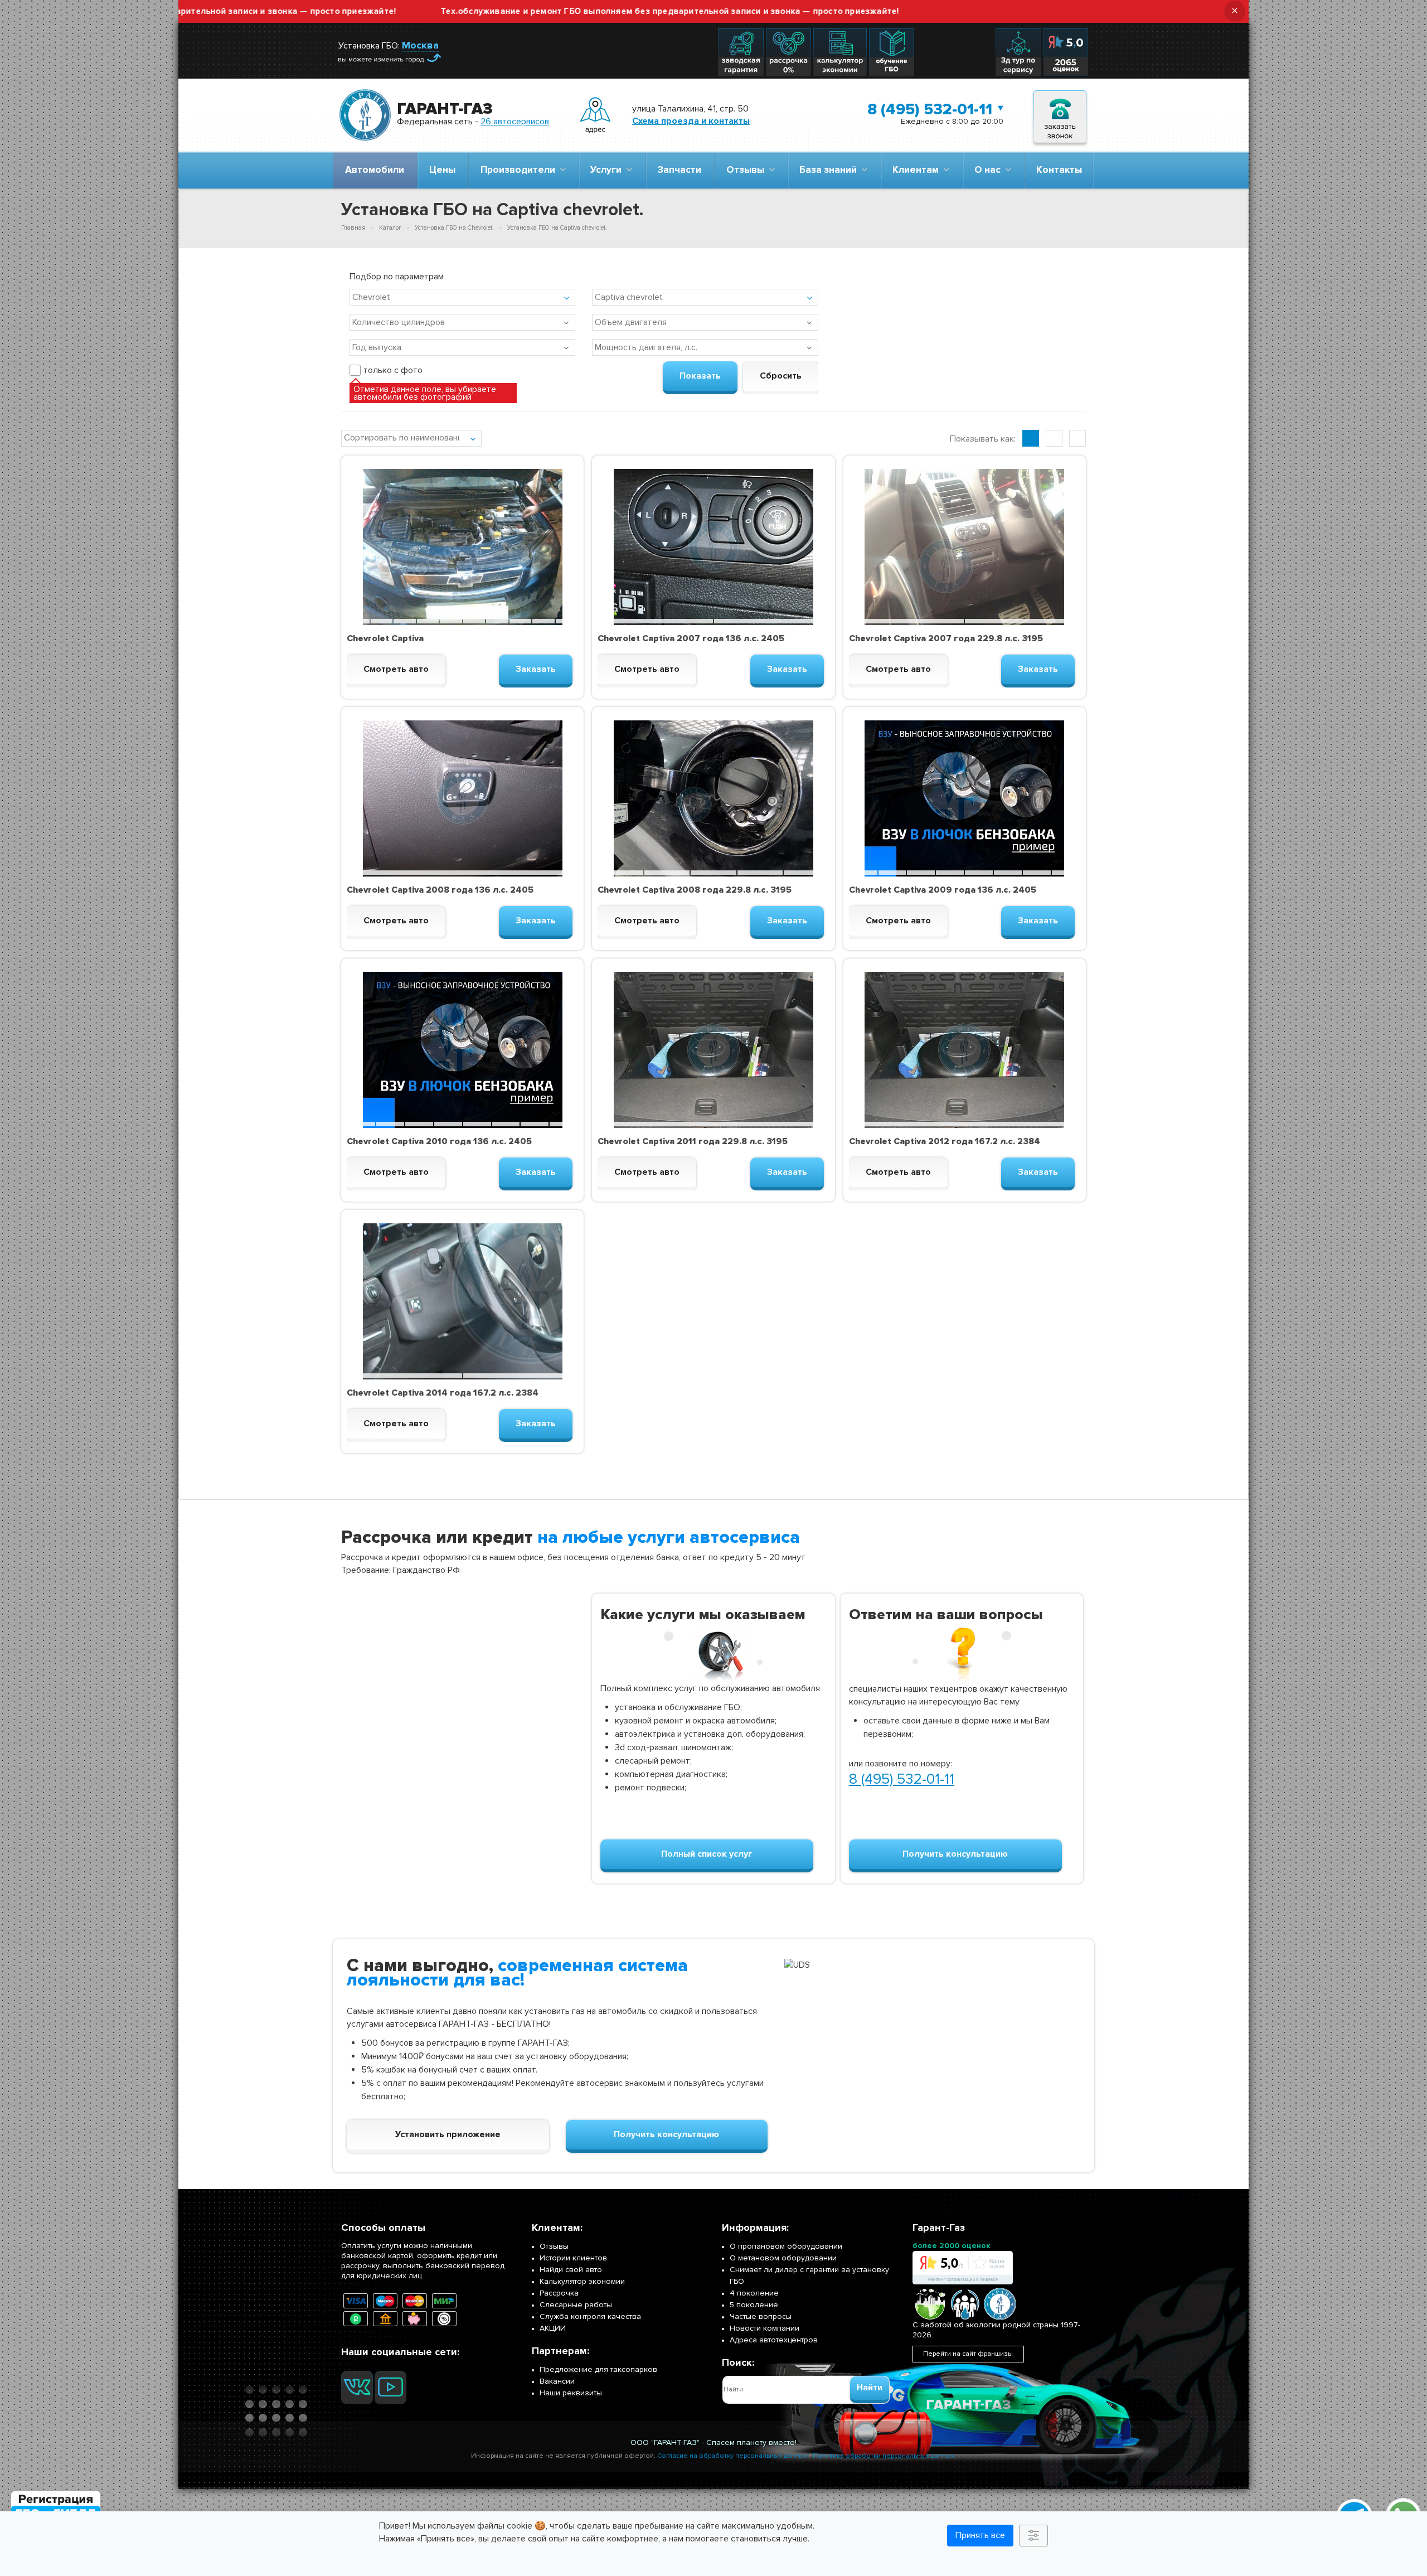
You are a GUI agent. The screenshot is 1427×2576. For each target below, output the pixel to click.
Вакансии (557, 2381)
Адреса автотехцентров (774, 2340)
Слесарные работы (576, 2305)
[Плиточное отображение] (1031, 438)
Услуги (608, 170)
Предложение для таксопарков (598, 2369)
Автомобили (375, 170)
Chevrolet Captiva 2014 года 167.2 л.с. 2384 (443, 1393)
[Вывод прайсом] (1077, 438)
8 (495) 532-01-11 (930, 109)
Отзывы (748, 170)
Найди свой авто (571, 2270)
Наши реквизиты (571, 2393)
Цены (442, 170)
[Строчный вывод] (1054, 438)
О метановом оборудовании (783, 2258)
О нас (990, 170)
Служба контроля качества (590, 2316)
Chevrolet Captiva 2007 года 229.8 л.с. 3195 (946, 638)
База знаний (830, 170)
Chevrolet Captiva (385, 638)
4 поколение (754, 2293)
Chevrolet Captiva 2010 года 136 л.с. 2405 (439, 1141)
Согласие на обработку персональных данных (732, 2456)
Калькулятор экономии (582, 2281)
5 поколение (754, 2305)
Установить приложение (448, 2134)
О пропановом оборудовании (786, 2246)
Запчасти (679, 170)
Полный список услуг (707, 1854)
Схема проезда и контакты (691, 121)
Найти (870, 2388)
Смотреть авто (396, 669)
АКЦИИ (553, 2328)
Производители (520, 170)
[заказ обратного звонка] (1060, 115)
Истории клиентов (573, 2258)
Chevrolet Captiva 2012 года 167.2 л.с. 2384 (945, 1141)
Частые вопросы (761, 2316)
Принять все (980, 2535)
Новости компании (765, 2328)
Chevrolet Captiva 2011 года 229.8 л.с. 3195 (693, 1141)
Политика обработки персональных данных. (884, 2456)
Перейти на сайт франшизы (968, 2354)
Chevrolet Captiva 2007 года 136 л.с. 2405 (691, 638)
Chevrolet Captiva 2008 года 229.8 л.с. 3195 (695, 890)
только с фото (393, 370)
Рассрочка (559, 2293)
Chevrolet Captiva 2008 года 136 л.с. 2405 (440, 890)
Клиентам (918, 170)
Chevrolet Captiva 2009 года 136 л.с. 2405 (943, 890)
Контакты (1059, 170)
